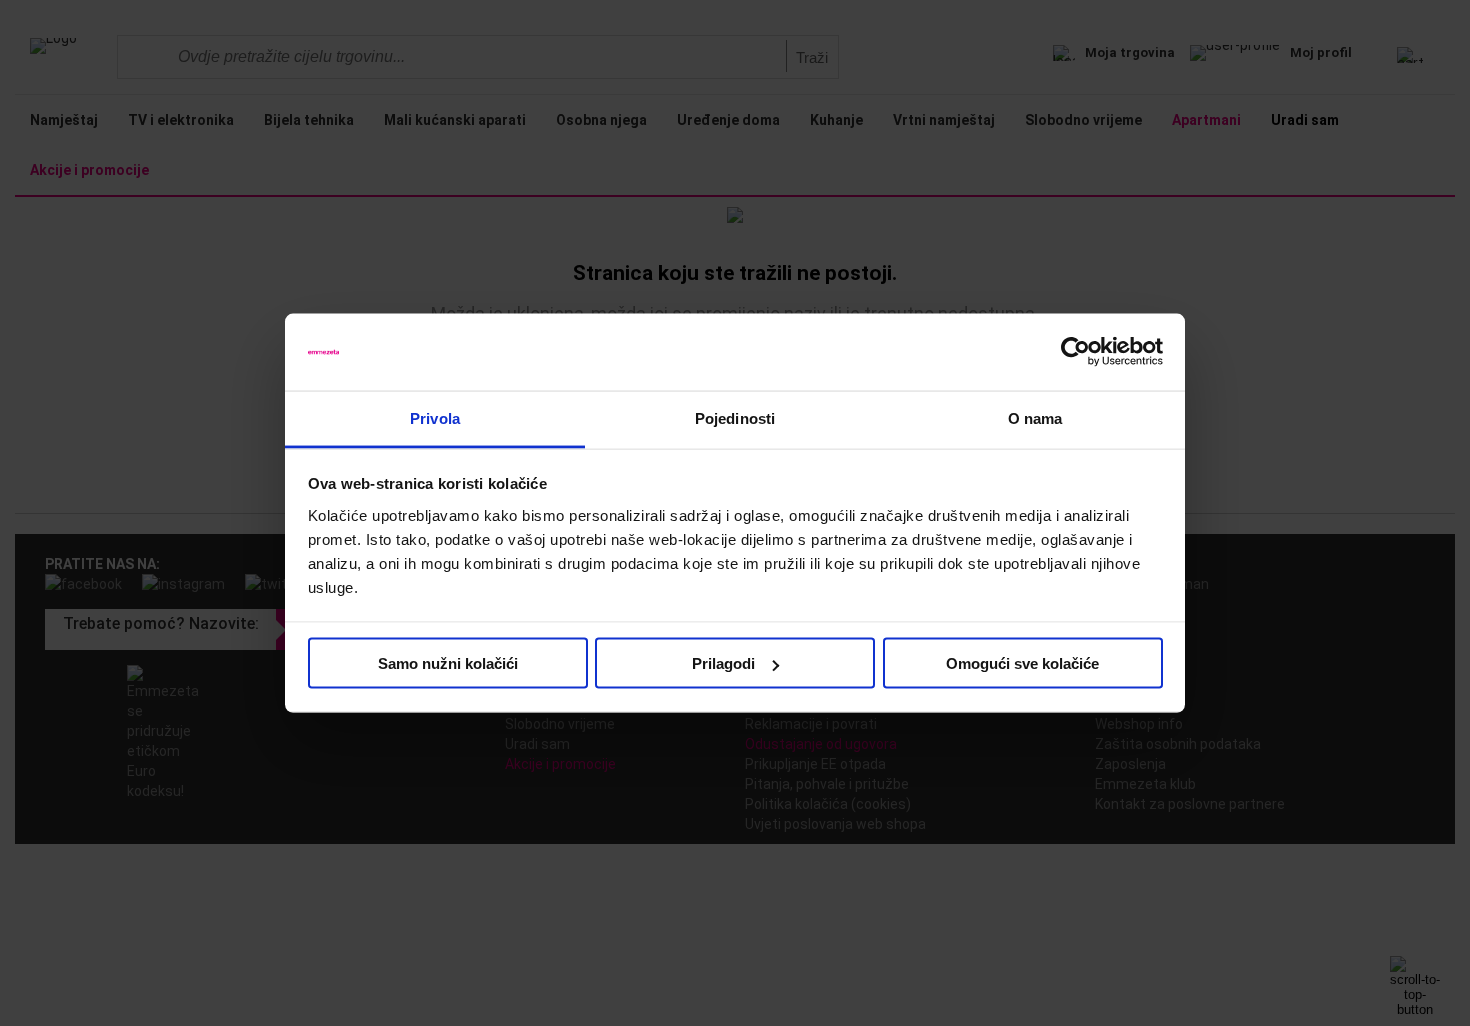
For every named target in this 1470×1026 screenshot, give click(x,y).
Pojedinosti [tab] (735, 417)
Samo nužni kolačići (448, 663)
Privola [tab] (435, 417)
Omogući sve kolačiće (1022, 663)
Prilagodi (723, 663)
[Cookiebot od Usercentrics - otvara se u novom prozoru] (1075, 352)
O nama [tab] (1035, 417)
